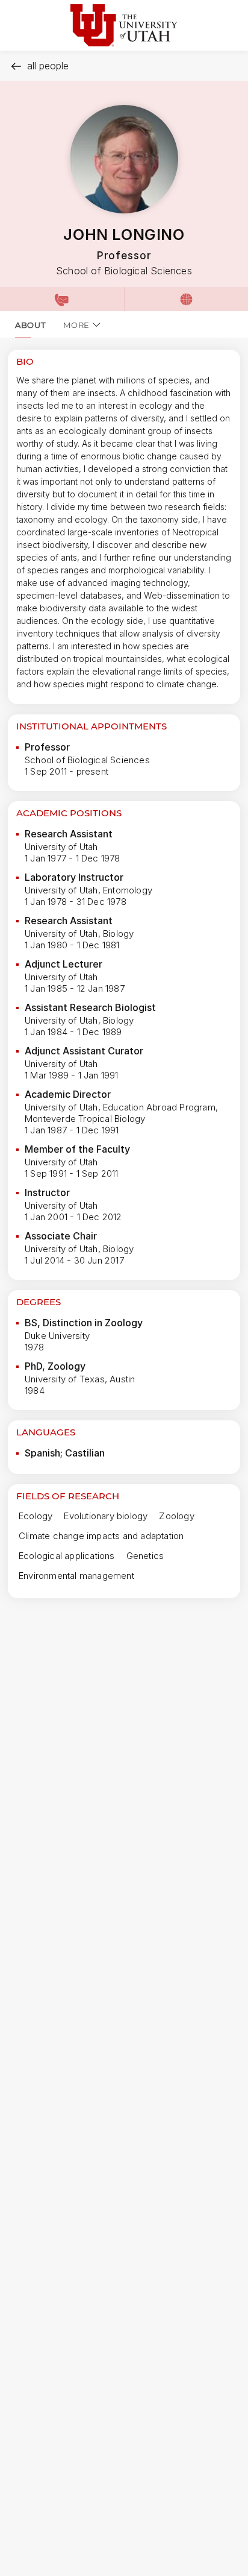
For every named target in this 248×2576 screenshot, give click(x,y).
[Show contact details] (62, 299)
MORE (76, 325)
